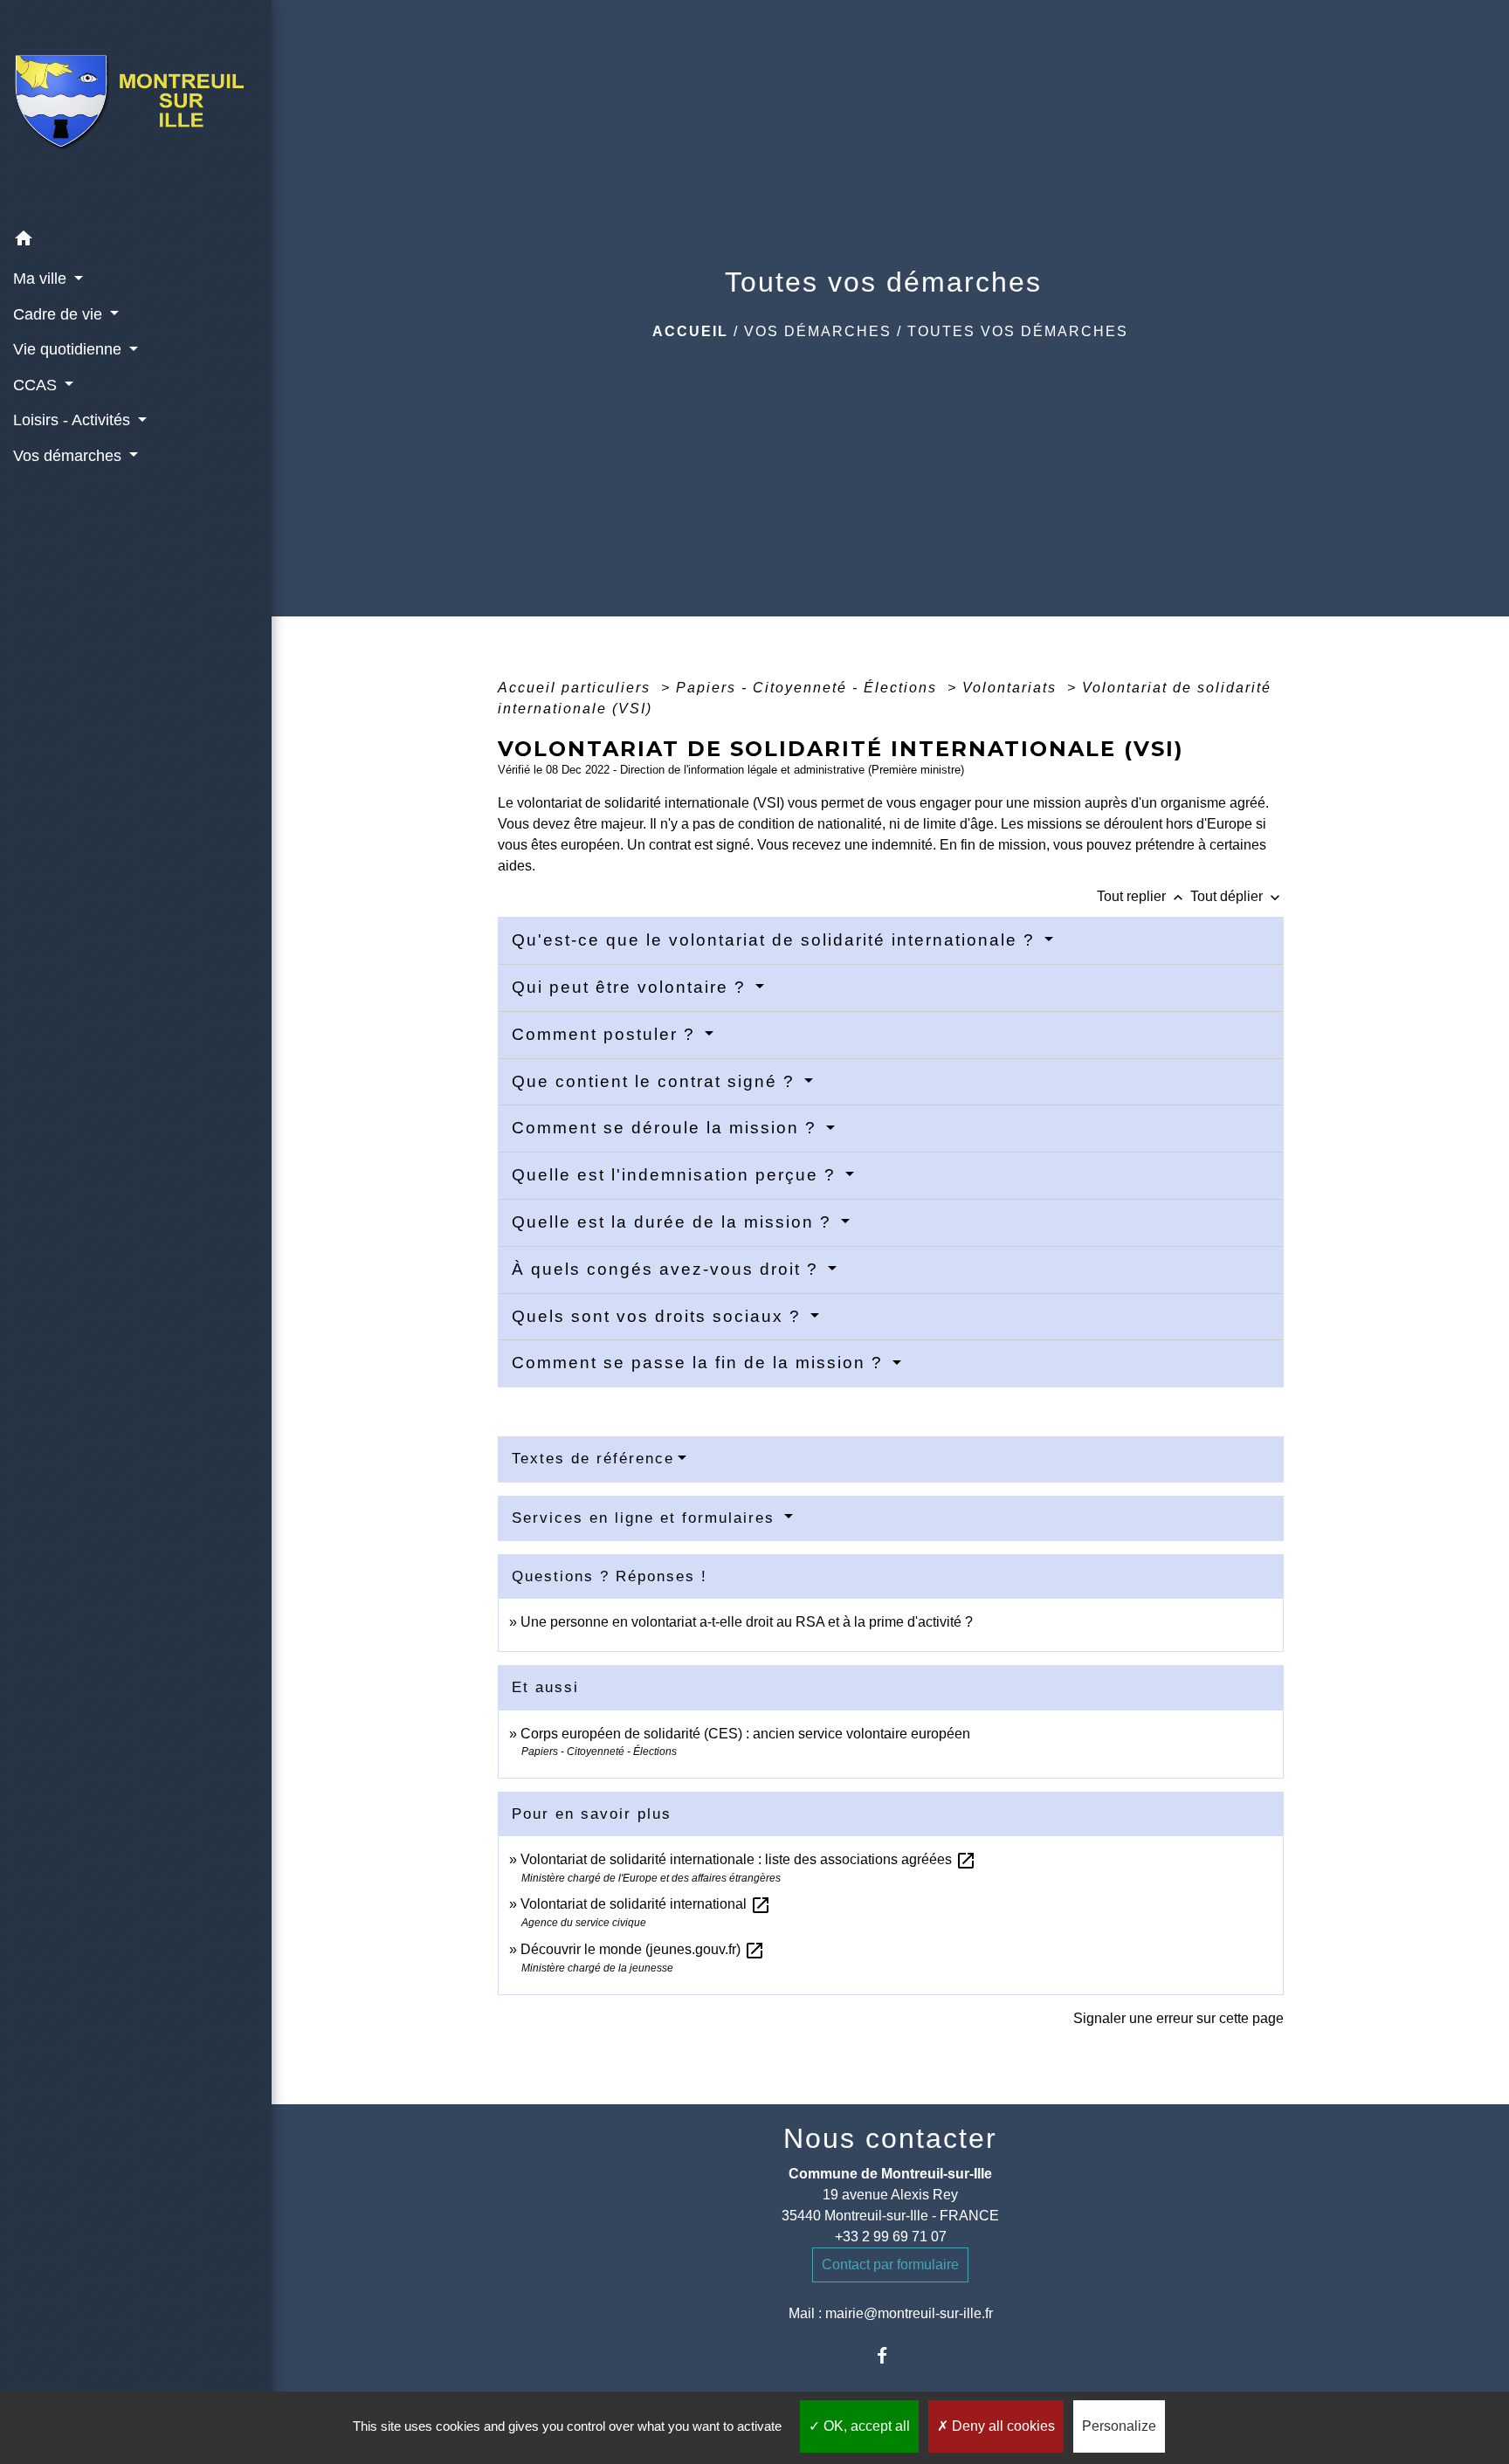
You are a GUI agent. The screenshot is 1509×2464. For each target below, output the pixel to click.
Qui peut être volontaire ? (632, 987)
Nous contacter (890, 2138)
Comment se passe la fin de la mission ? (700, 1363)
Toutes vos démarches (1018, 331)
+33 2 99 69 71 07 (891, 2237)
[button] (136, 241)
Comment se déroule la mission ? (667, 1128)
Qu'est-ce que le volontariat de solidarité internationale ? (776, 940)
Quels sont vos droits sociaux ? (659, 1316)
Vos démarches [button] (69, 456)
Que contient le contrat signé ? (656, 1081)
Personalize (1119, 2426)
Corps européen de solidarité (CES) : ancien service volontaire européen (745, 1734)
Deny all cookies (1002, 2426)
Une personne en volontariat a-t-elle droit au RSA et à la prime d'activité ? (747, 1622)
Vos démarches (818, 331)
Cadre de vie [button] (60, 314)
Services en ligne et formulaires (646, 1518)
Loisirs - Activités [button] (74, 420)
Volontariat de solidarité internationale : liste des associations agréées (748, 1859)
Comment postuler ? (606, 1034)
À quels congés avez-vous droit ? (668, 1269)
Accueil (690, 331)
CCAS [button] (37, 385)
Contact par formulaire (890, 2264)
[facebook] (890, 2355)
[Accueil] (136, 110)
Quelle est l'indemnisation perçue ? (677, 1175)
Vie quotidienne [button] (69, 349)
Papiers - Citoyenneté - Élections (809, 688)
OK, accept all (865, 2426)
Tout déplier (1237, 896)
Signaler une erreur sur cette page (1178, 2018)
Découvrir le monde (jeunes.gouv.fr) (643, 1949)
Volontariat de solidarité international (646, 1904)
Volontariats (1012, 688)
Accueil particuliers (577, 688)
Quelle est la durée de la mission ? (675, 1222)
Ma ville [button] (42, 279)
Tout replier (1142, 896)
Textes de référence (593, 1459)
